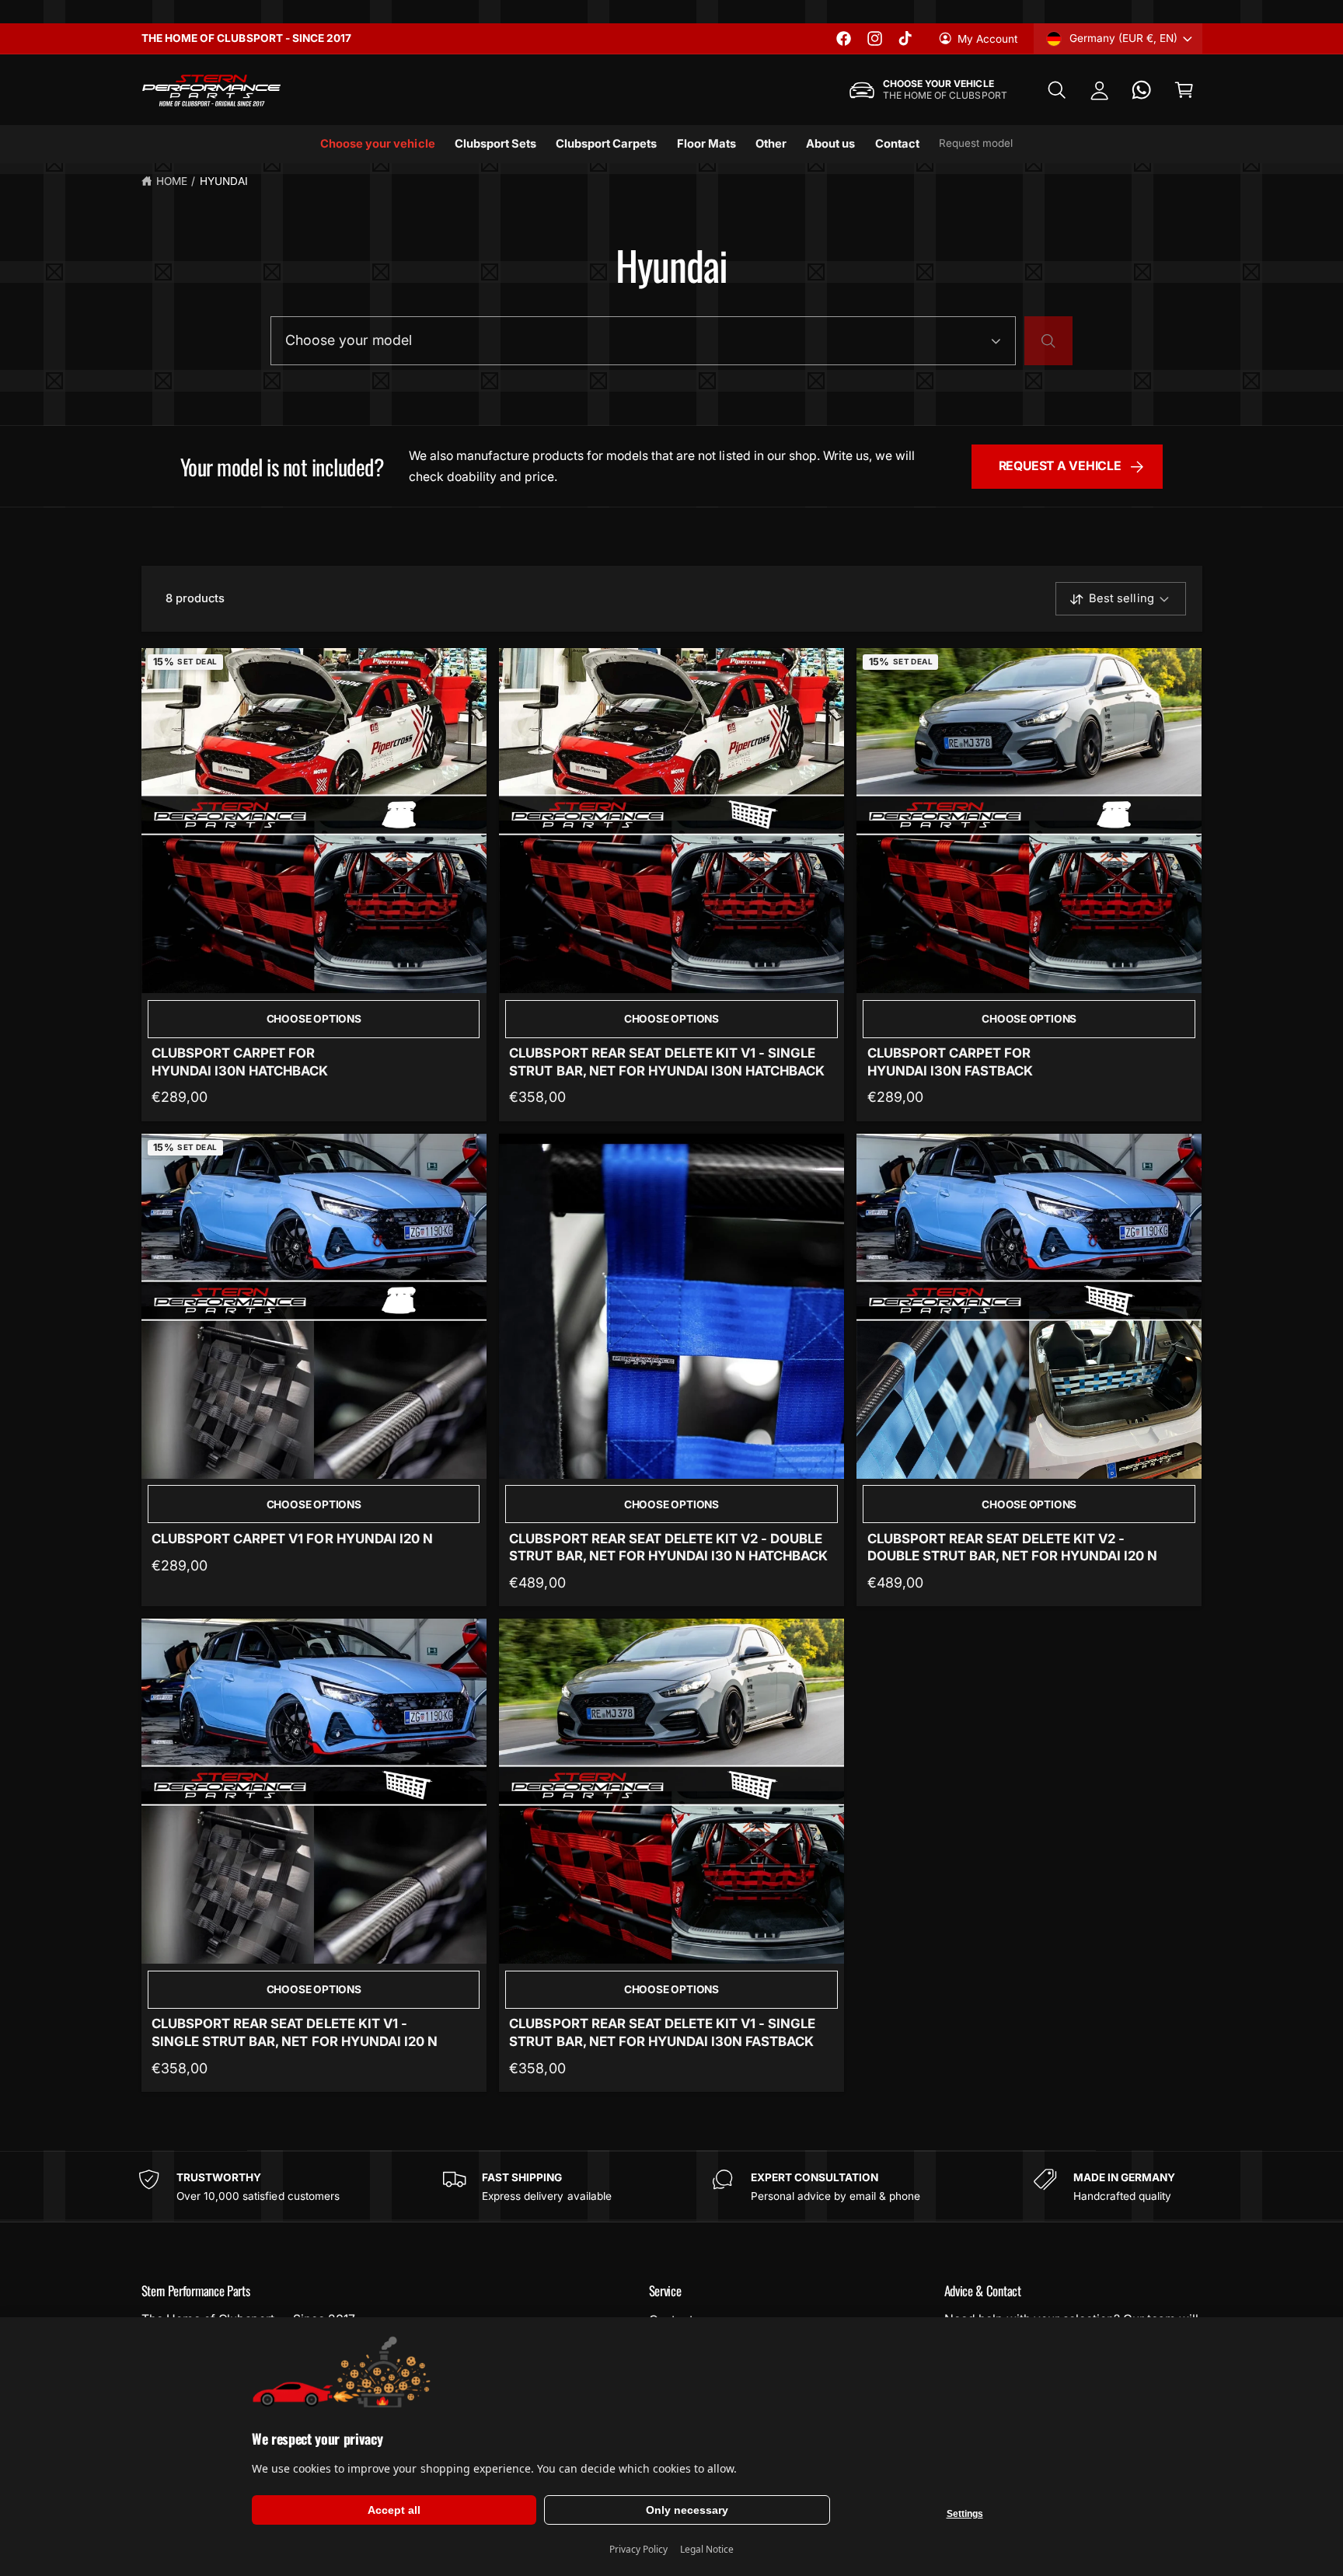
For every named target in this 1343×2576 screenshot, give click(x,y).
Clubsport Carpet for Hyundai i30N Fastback (950, 1061)
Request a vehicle (1060, 466)
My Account (987, 39)
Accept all (394, 2510)
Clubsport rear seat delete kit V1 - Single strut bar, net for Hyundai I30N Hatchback (667, 1061)
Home (172, 181)
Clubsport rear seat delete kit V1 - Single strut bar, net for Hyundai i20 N (295, 2032)
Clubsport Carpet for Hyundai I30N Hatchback (240, 1061)
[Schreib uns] (1142, 91)
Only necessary (687, 2510)
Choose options (314, 1019)
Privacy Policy (638, 2549)
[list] (671, 2187)
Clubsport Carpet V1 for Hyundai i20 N (292, 1539)
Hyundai (224, 181)
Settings (965, 2514)
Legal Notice (707, 2549)
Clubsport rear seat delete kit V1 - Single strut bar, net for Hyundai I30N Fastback (662, 2032)
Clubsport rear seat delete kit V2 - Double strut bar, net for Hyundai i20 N (1013, 1547)
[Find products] (1048, 340)
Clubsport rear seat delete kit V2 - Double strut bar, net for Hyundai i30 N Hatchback (668, 1547)
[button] (1057, 91)
